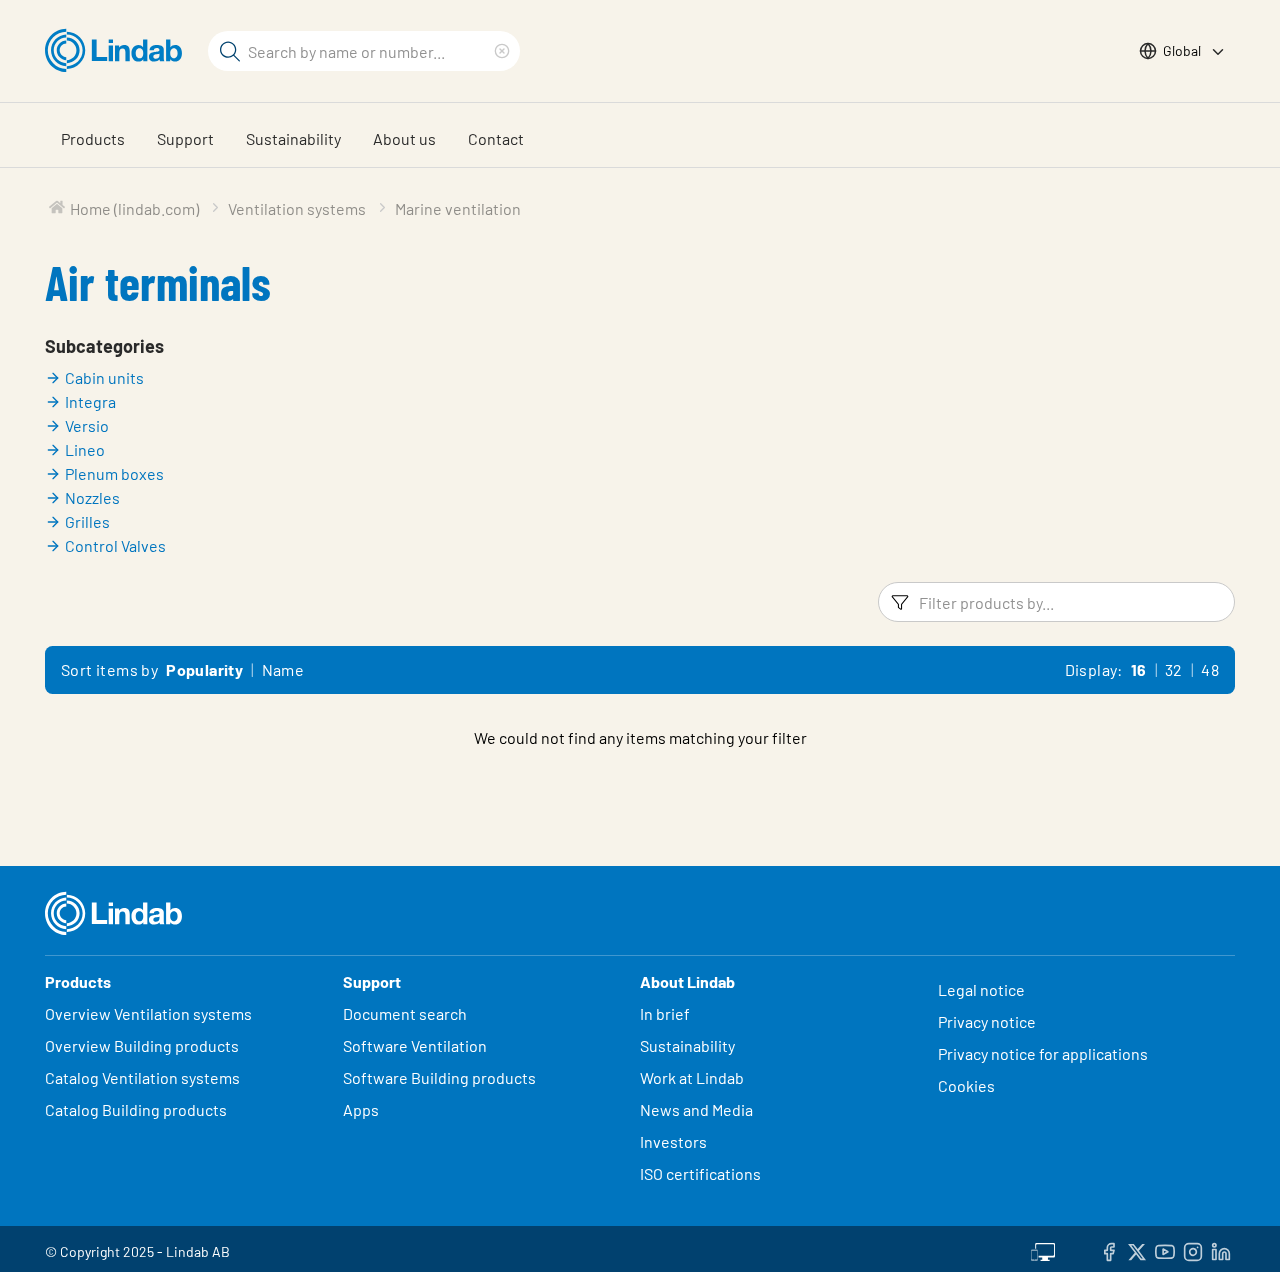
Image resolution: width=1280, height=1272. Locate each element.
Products (93, 138)
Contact (496, 138)
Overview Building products (142, 1045)
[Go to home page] (118, 51)
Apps (361, 1109)
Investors (673, 1141)
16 (1139, 669)
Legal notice (981, 989)
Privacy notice (987, 1021)
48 (1210, 669)
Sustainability (293, 138)
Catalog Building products (136, 1109)
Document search (405, 1013)
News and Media (696, 1109)
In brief (666, 1013)
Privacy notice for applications (1043, 1053)
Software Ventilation (415, 1045)
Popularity (204, 669)
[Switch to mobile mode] (1043, 1249)
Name (283, 669)
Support (185, 138)
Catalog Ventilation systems (142, 1077)
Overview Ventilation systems (148, 1013)
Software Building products (439, 1077)
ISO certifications (700, 1173)
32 (1174, 669)
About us (404, 138)
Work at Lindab (692, 1077)
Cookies (966, 1085)
